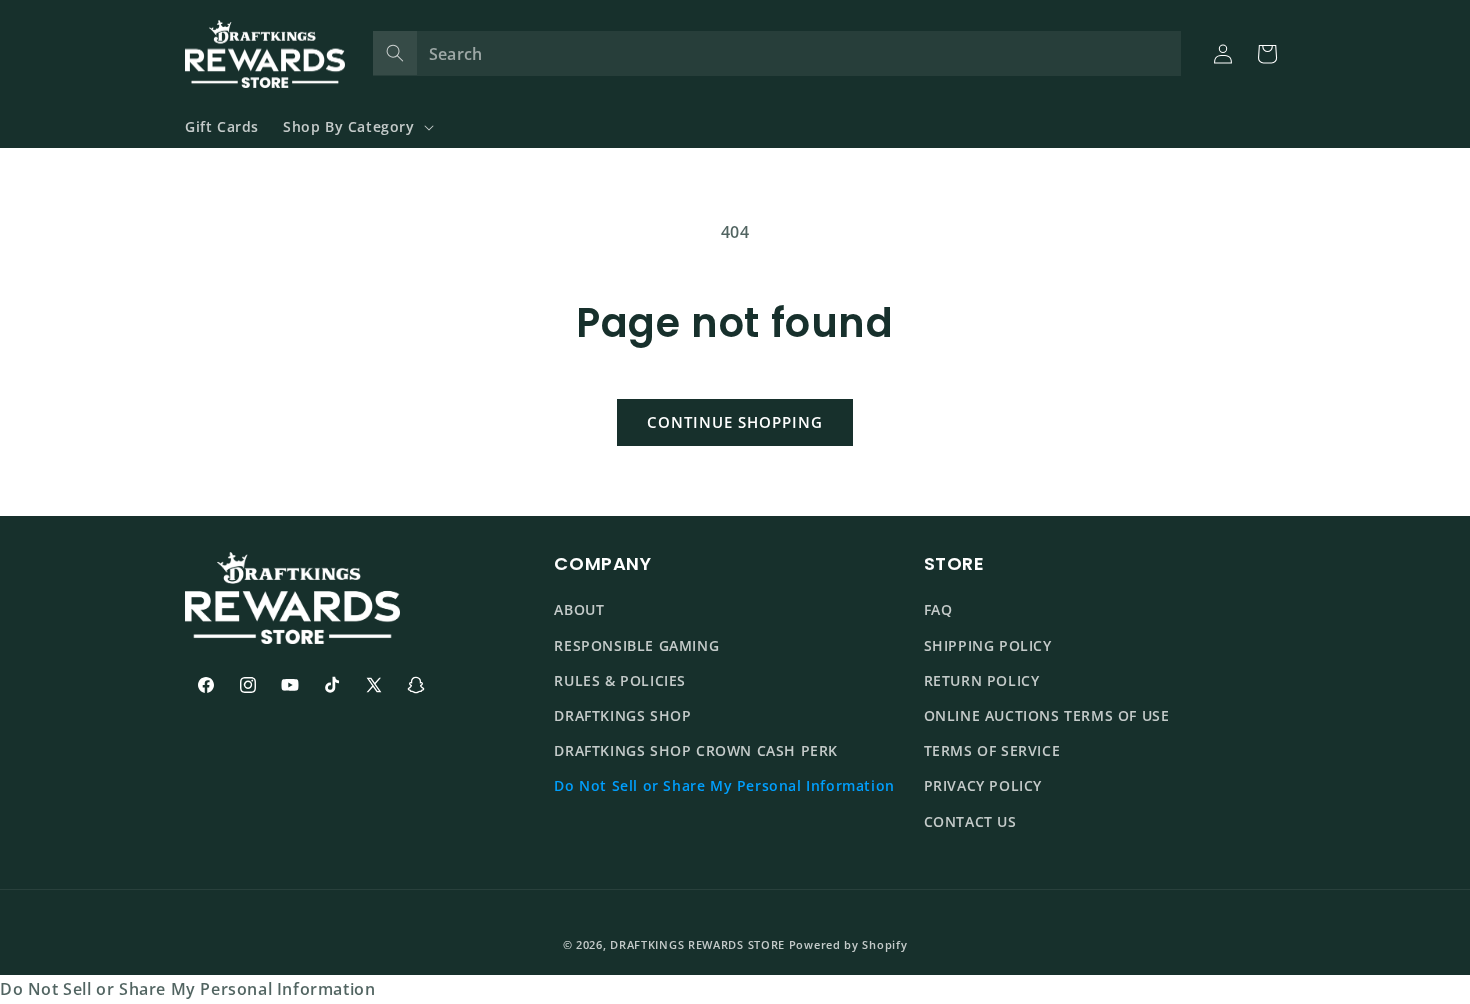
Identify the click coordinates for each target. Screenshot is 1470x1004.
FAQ (938, 610)
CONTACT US (970, 821)
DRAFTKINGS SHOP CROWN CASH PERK (696, 750)
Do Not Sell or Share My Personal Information (724, 785)
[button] (356, 127)
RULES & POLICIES (620, 680)
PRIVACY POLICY (983, 785)
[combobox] (777, 53)
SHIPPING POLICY (988, 645)
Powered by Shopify (848, 944)
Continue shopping (735, 422)
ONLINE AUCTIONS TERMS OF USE (1047, 715)
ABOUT (579, 610)
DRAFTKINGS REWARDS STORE (697, 944)
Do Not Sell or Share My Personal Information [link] (187, 989)
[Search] (395, 53)
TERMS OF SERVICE (992, 750)
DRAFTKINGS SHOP (622, 715)
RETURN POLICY (982, 680)
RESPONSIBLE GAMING (636, 645)
